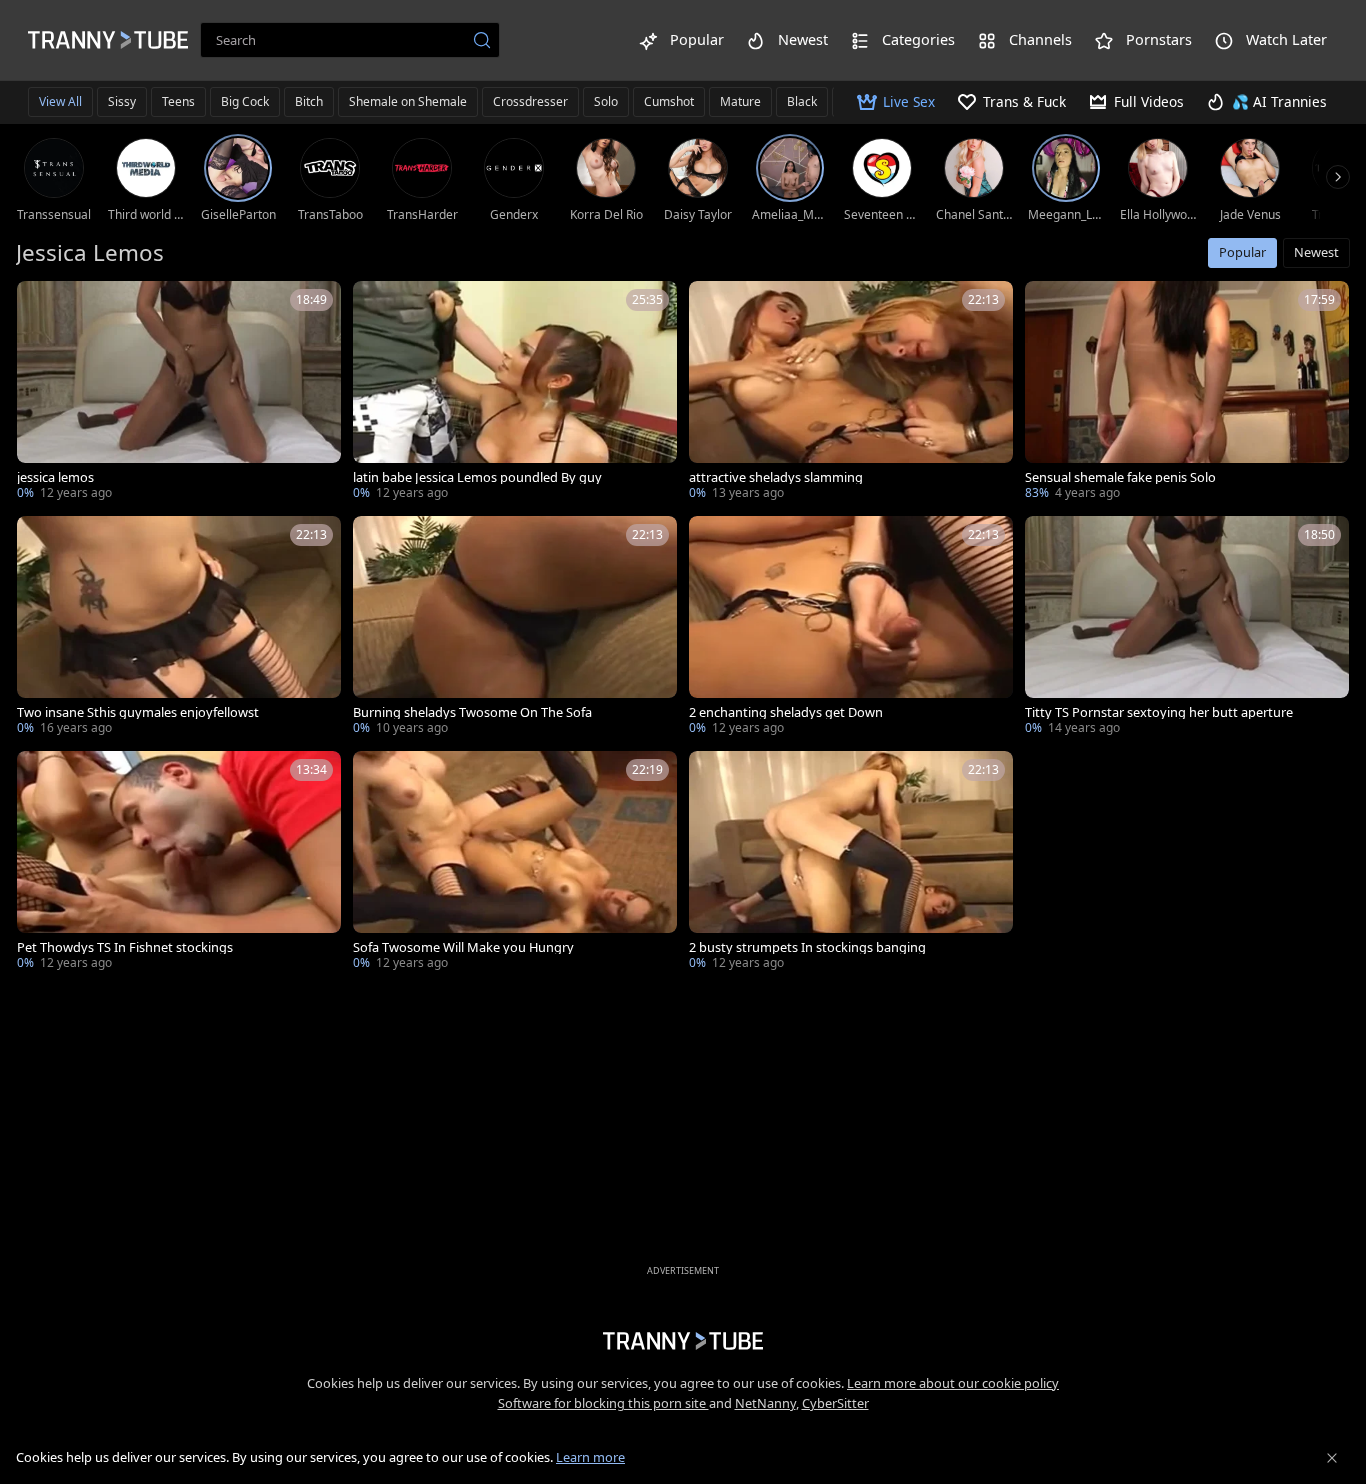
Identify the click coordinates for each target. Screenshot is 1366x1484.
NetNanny (765, 1403)
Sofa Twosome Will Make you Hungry (463, 947)
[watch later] (41, 305)
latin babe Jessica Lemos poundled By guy (477, 477)
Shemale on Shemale (408, 101)
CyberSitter (835, 1403)
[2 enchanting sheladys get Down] (851, 627)
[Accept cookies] (1332, 1458)
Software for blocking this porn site (603, 1403)
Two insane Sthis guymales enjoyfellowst (138, 712)
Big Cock (245, 101)
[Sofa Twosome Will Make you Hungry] (515, 862)
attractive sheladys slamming (776, 477)
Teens (178, 101)
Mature (740, 101)
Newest (1316, 252)
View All (60, 101)
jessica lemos (55, 477)
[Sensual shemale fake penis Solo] (1187, 392)
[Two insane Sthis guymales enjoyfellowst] (179, 627)
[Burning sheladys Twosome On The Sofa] (515, 627)
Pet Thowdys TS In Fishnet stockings (125, 947)
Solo (606, 101)
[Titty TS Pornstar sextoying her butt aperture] (1187, 627)
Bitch (309, 101)
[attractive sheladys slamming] (851, 392)
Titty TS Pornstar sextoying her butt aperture (1159, 712)
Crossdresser (530, 101)
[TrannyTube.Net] (108, 40)
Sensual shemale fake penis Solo (1120, 477)
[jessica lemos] (179, 392)
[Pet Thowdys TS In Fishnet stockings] (179, 862)
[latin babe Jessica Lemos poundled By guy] (515, 392)
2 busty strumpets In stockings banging (807, 947)
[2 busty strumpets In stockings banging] (851, 862)
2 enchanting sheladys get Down (786, 712)
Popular (1242, 252)
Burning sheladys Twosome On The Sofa (472, 712)
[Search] (482, 40)
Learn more (590, 1457)
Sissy (122, 101)
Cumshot (669, 101)
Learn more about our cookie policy (953, 1383)
